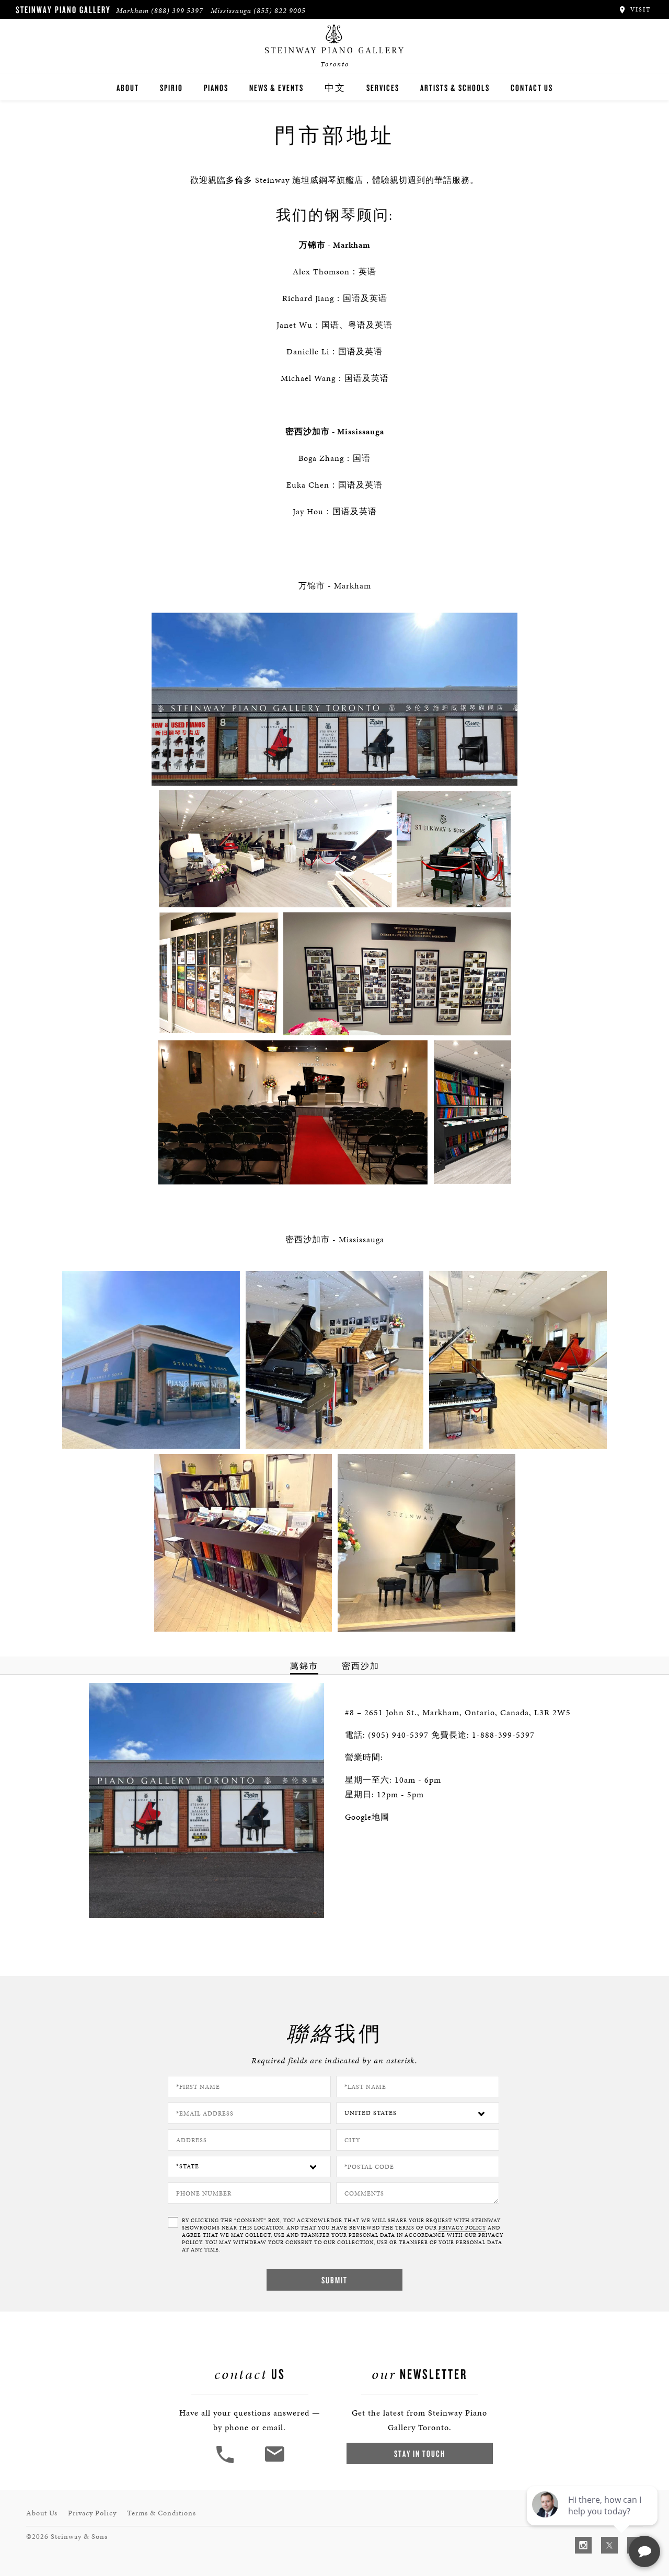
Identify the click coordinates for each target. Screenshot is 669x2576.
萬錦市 (304, 1666)
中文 (335, 88)
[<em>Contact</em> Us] (274, 2462)
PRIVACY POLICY (462, 2228)
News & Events (276, 88)
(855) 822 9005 (280, 11)
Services (383, 88)
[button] (226, 2462)
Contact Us (532, 88)
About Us (42, 2513)
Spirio (171, 88)
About (128, 88)
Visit (639, 9)
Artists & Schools (455, 88)
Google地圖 (367, 1817)
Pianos (216, 88)
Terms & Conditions (162, 2513)
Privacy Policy (92, 2513)
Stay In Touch (420, 2453)
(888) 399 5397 (177, 11)
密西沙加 (361, 1666)
